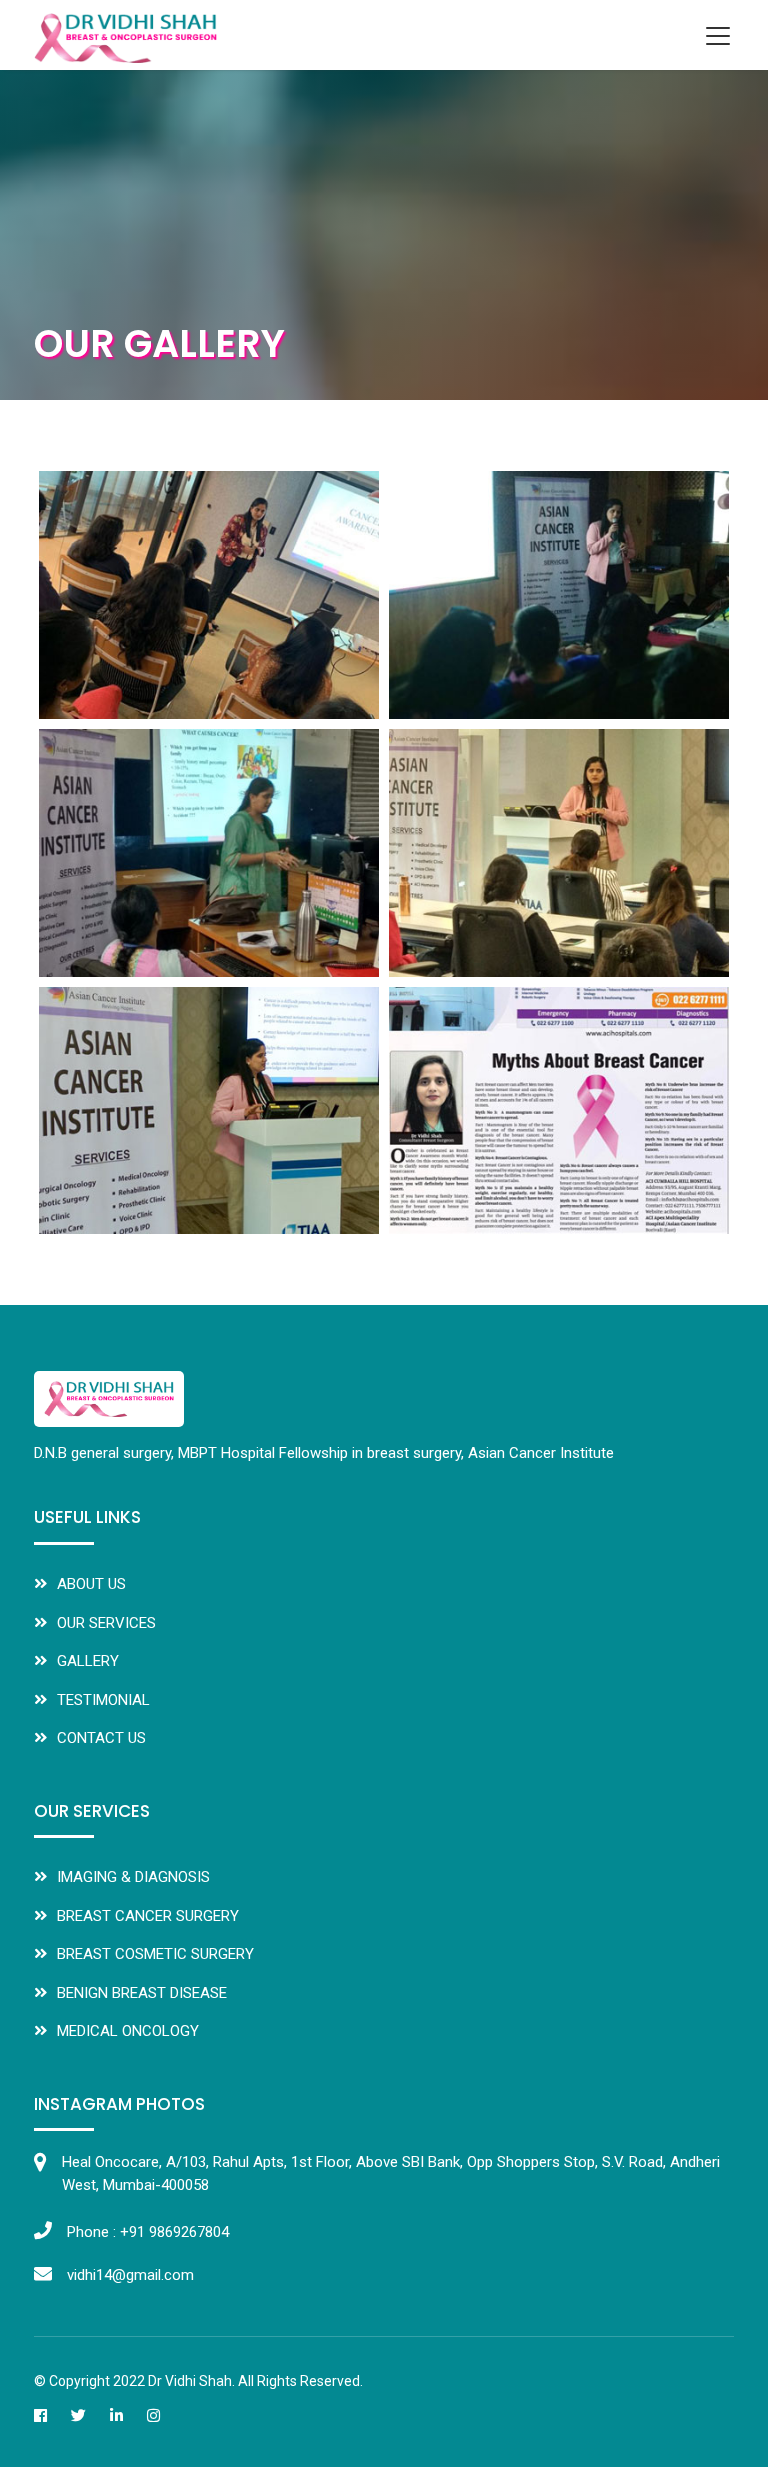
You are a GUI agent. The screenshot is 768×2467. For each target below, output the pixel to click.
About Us (91, 1584)
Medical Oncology (128, 2031)
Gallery (88, 1661)
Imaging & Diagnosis (133, 1877)
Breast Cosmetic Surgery (155, 1954)
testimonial (103, 1700)
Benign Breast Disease (142, 1993)
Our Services (106, 1623)
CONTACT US (101, 1738)
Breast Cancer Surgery (148, 1916)
